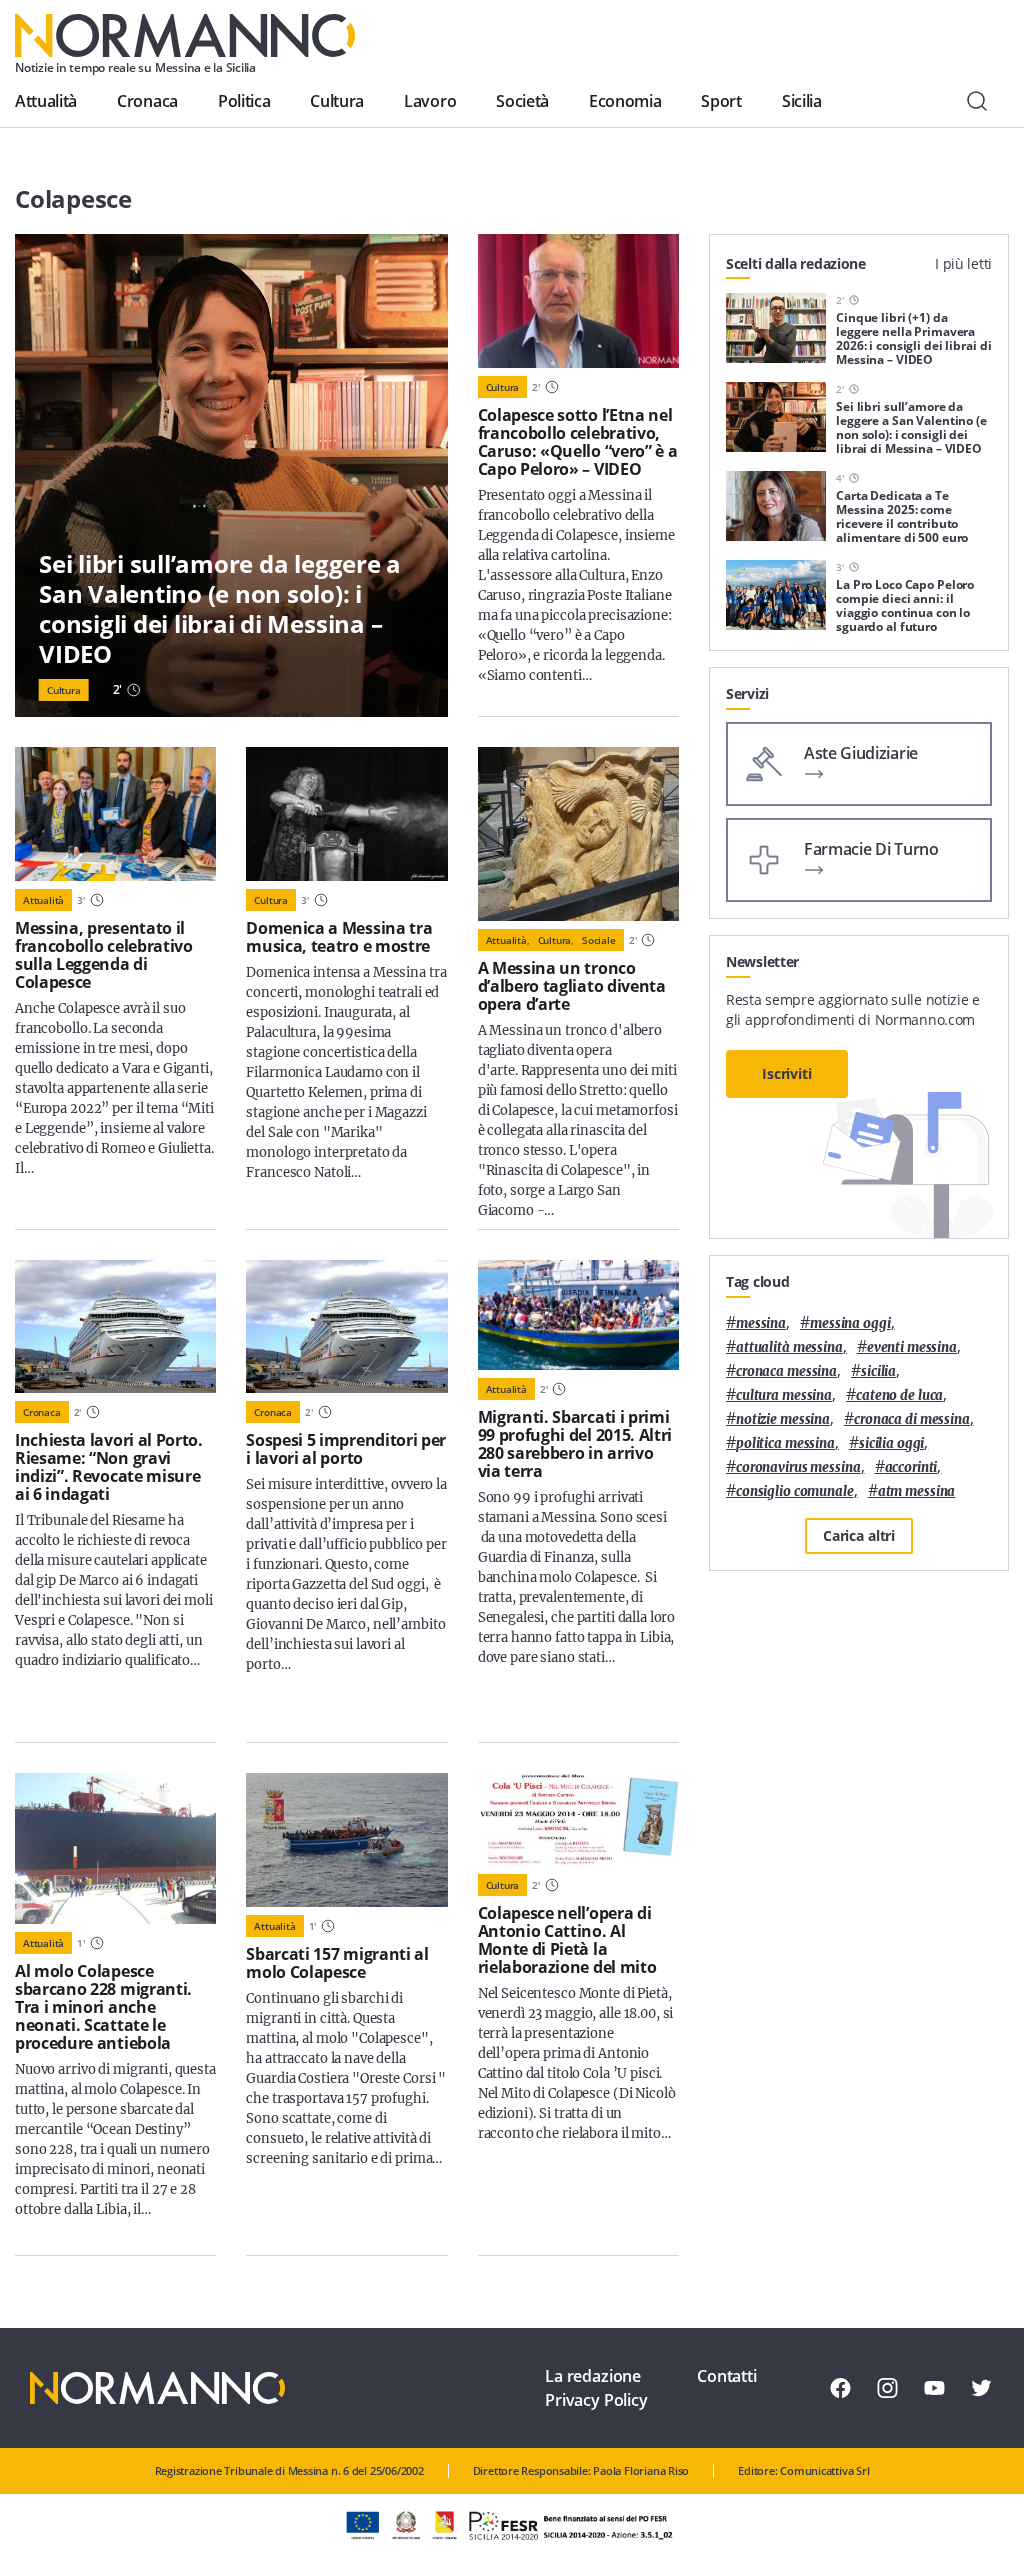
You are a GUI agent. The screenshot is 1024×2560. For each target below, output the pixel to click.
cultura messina (784, 1395)
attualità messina (789, 1347)
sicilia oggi (891, 1443)
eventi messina (912, 1347)
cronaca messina (786, 1371)
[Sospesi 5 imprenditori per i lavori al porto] (346, 1327)
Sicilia (802, 101)
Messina (761, 1323)
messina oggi (850, 1323)
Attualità (46, 101)
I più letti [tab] (963, 263)
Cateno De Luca (899, 1395)
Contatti (727, 2376)
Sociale (599, 940)
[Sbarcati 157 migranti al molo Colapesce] (346, 1840)
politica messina (785, 1443)
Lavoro (430, 101)
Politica (244, 101)
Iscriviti (787, 1073)
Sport (721, 101)
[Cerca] (977, 101)
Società (522, 101)
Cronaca (147, 101)
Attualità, (508, 940)
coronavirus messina (798, 1467)
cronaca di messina (912, 1419)
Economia (625, 101)
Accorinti (911, 1467)
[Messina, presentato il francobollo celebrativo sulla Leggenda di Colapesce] (115, 814)
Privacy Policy (596, 2400)
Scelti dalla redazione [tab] (796, 263)
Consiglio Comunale (795, 1491)
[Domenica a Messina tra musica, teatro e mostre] (346, 814)
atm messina (917, 1491)
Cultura (337, 101)
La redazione (593, 2376)
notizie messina (783, 1419)
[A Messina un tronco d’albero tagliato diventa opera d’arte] (578, 834)
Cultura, (556, 940)
